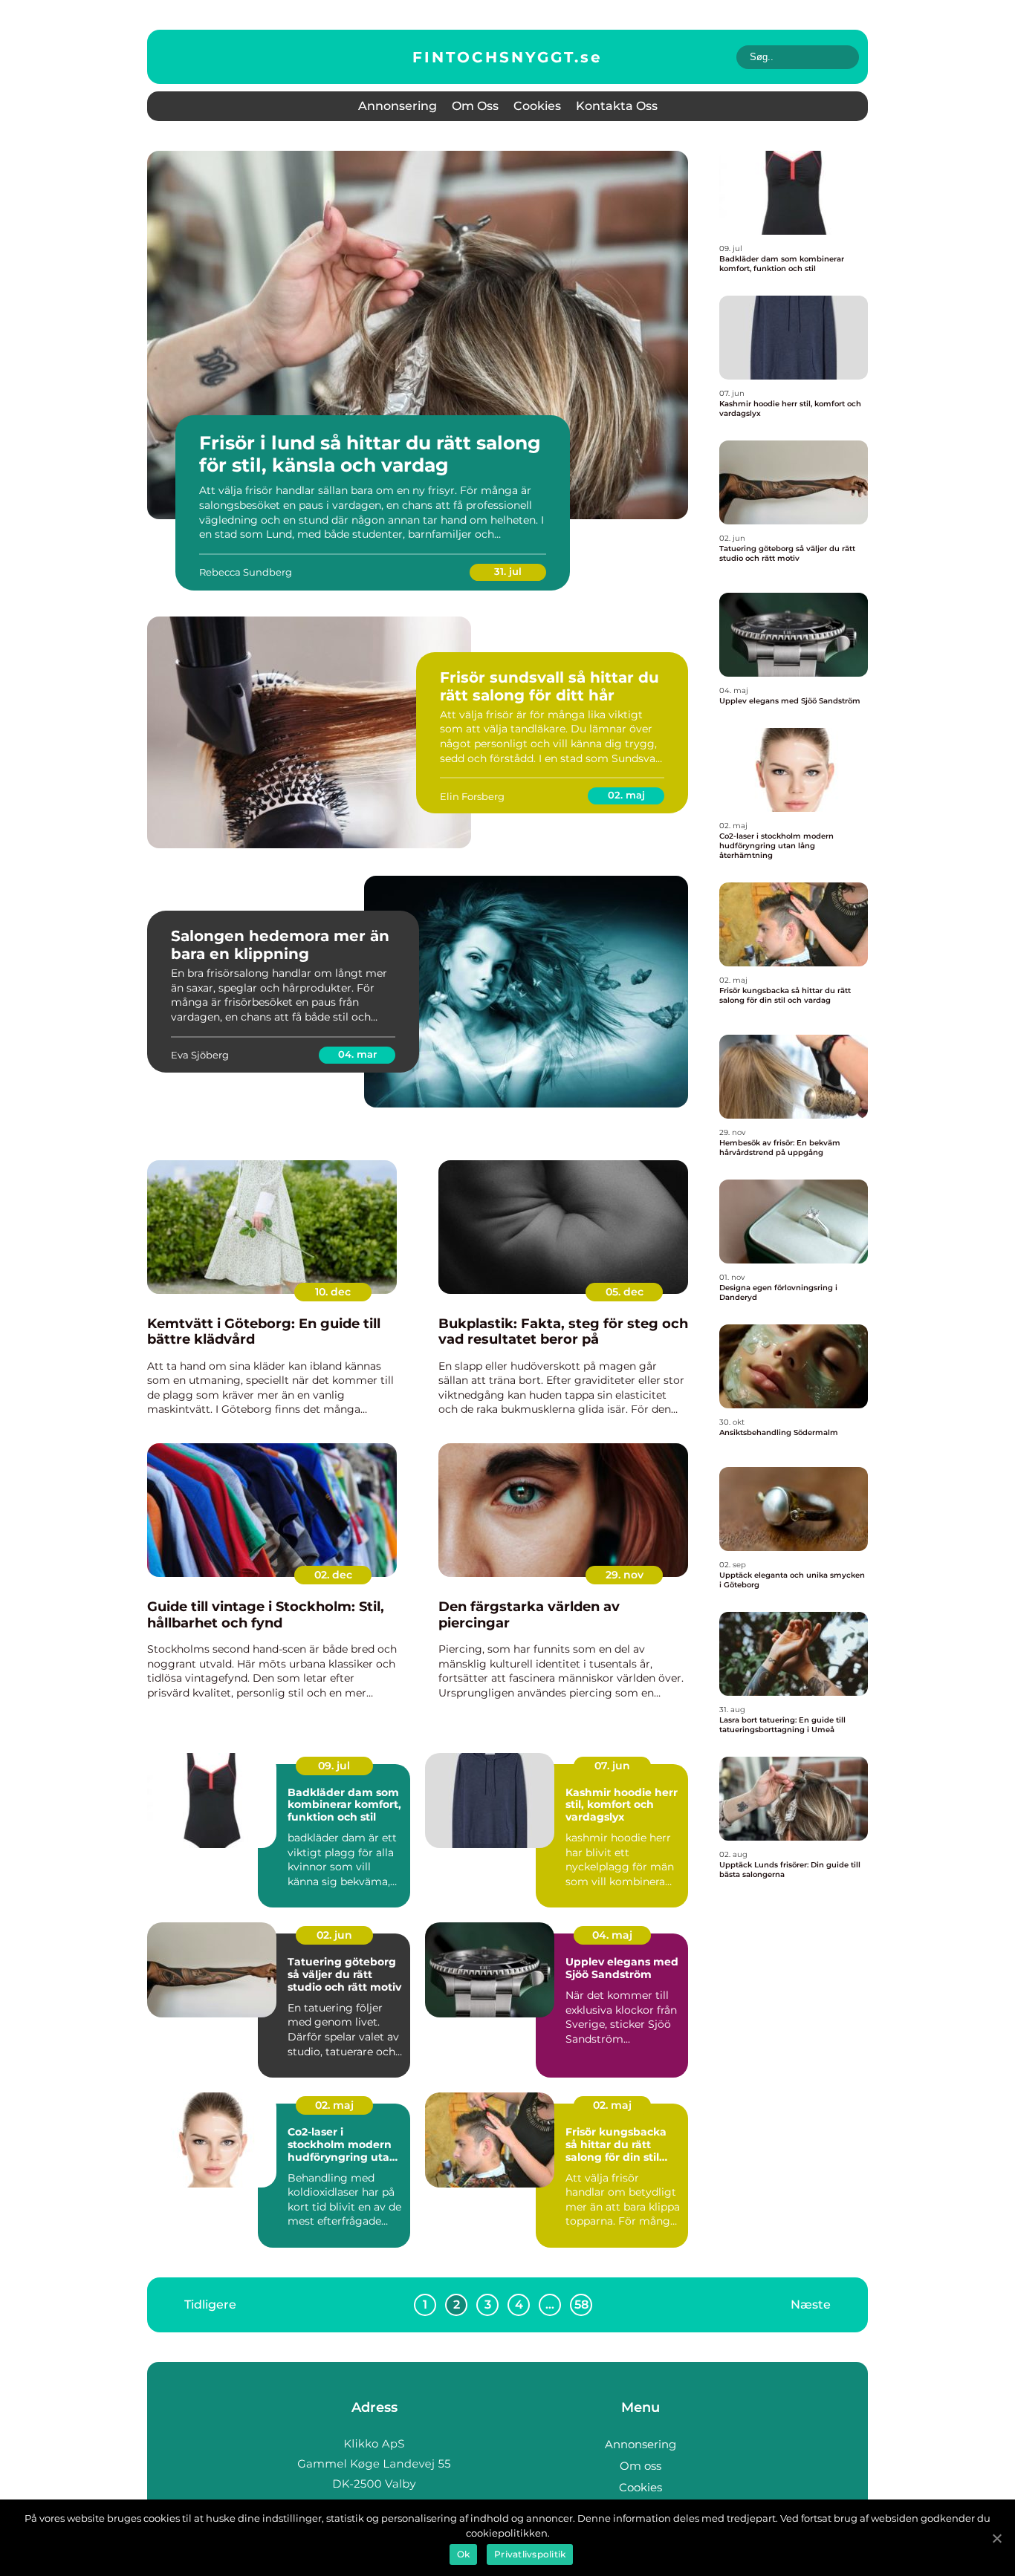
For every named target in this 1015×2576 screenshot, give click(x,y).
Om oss (475, 106)
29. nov (625, 1575)
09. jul (334, 1766)
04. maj (612, 1935)
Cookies (537, 106)
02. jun (334, 1935)
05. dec (625, 1292)
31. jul (508, 571)
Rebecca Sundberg (246, 572)
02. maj (626, 795)
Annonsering (398, 106)
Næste (811, 2305)
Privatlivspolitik (530, 2554)
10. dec (333, 1292)
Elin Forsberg (472, 796)
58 (581, 2305)
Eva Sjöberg (200, 1055)
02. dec (333, 1575)
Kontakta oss (617, 106)
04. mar (357, 1054)
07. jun (612, 1766)
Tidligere (210, 2305)
